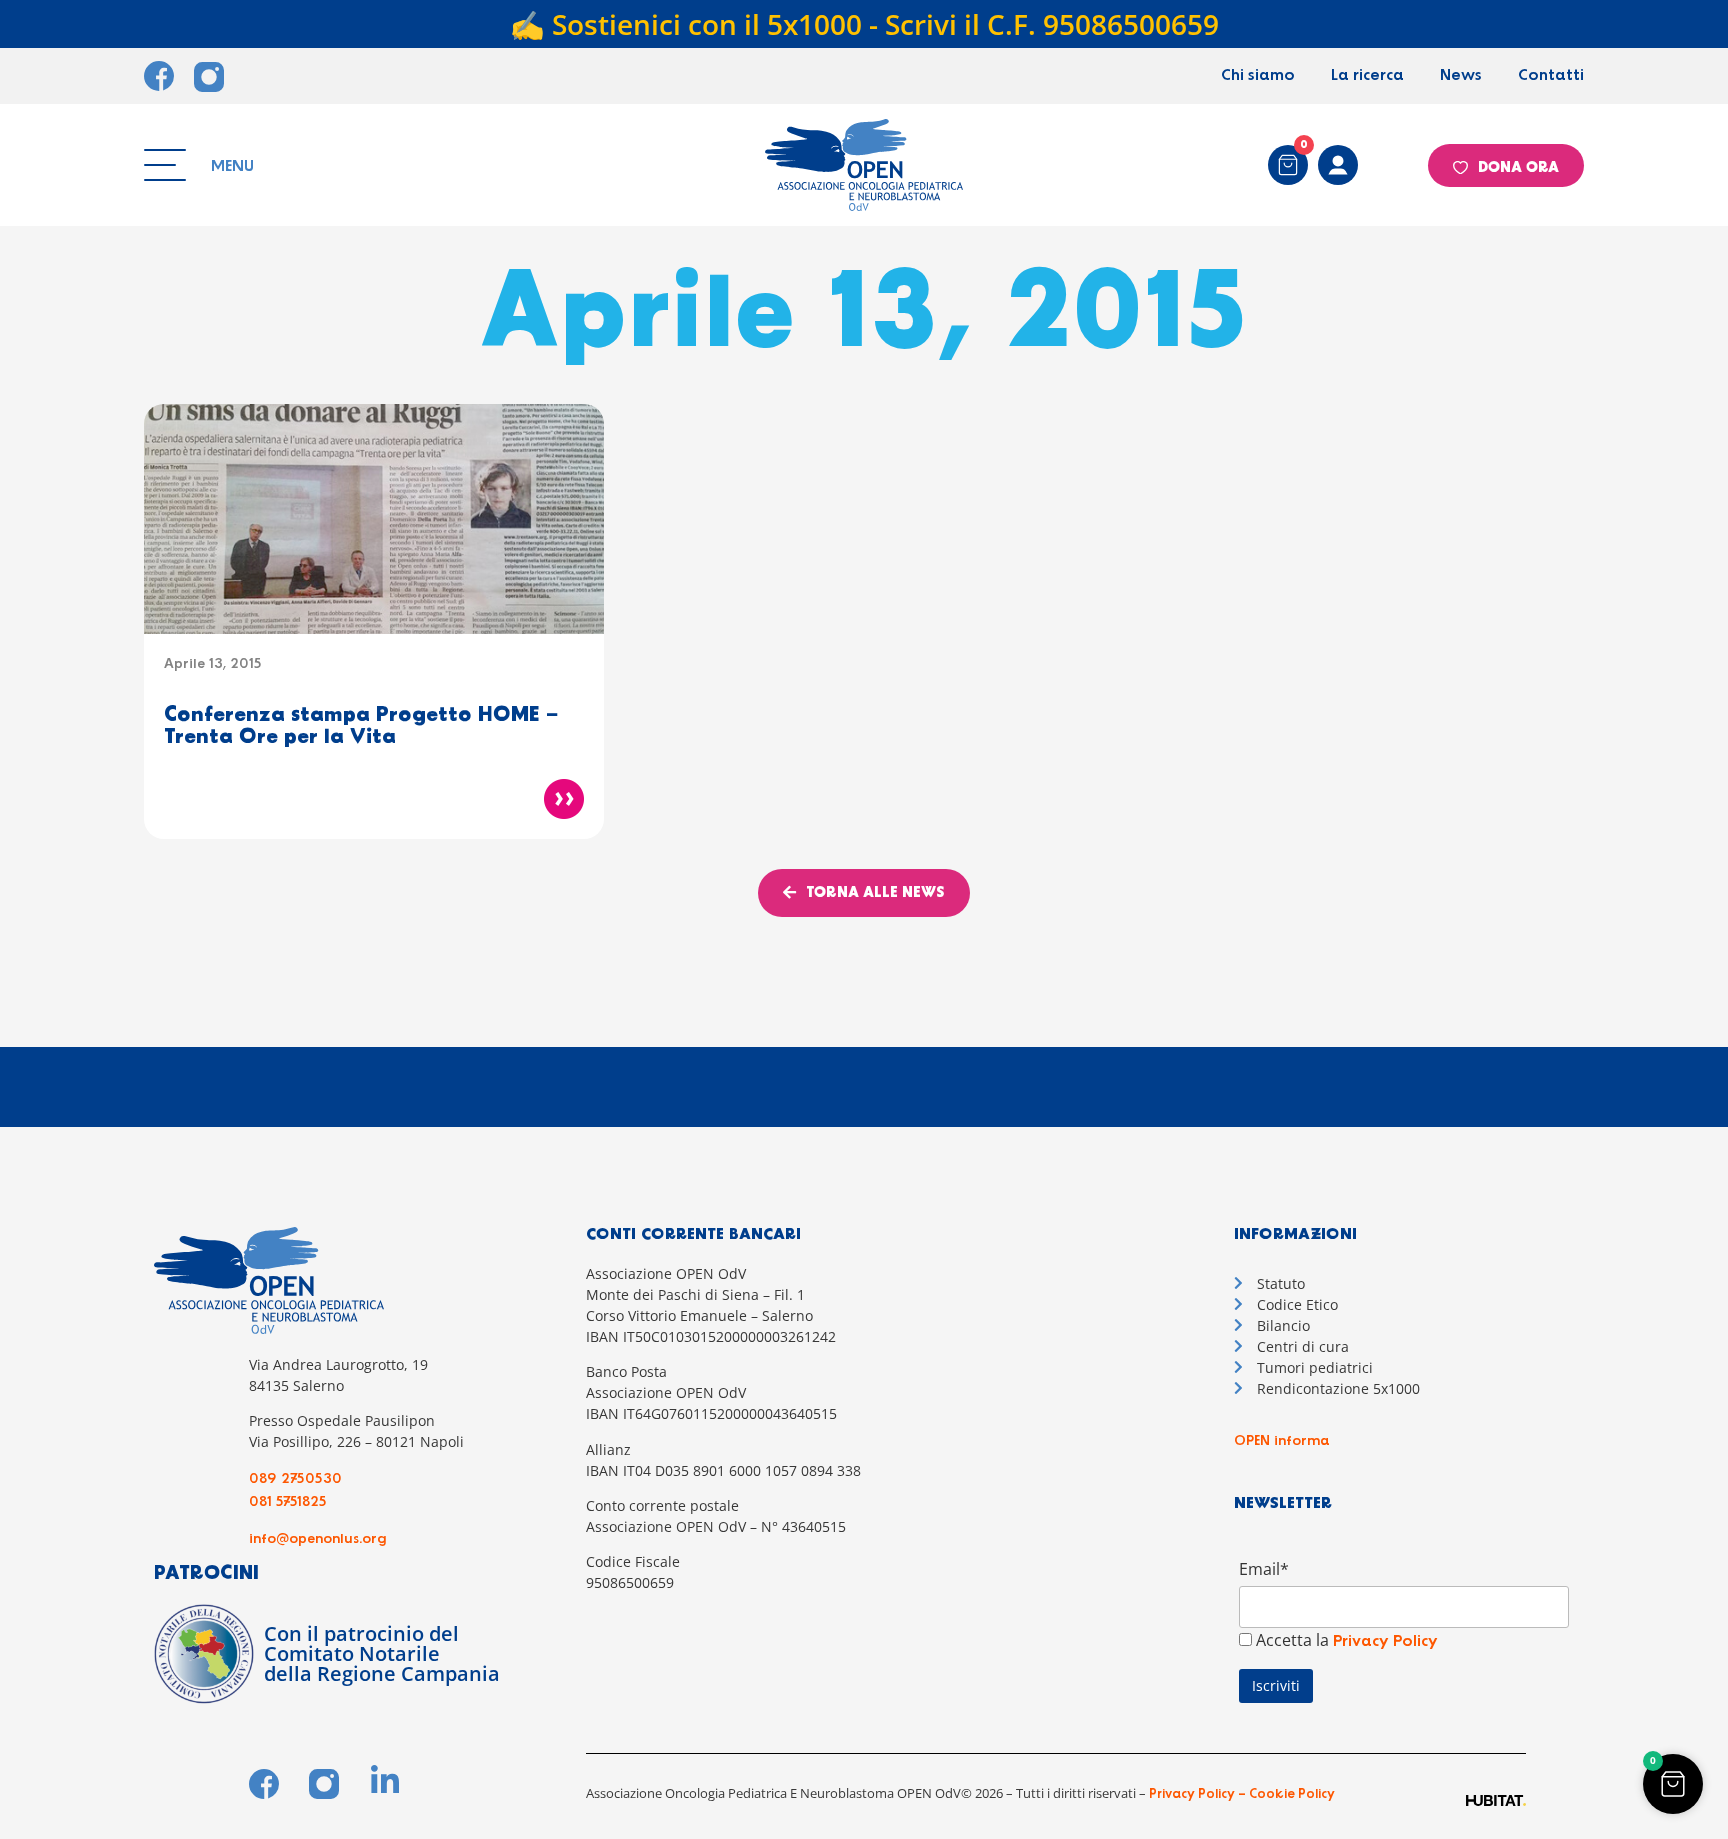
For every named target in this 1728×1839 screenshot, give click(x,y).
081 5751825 (288, 1502)
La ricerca (1367, 75)
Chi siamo (1258, 75)
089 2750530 (295, 1479)
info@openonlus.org (318, 1539)
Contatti (1551, 75)
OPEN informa (1282, 1441)
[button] (1673, 1784)
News (1461, 75)
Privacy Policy (1385, 1641)
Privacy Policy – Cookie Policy (1240, 1794)
